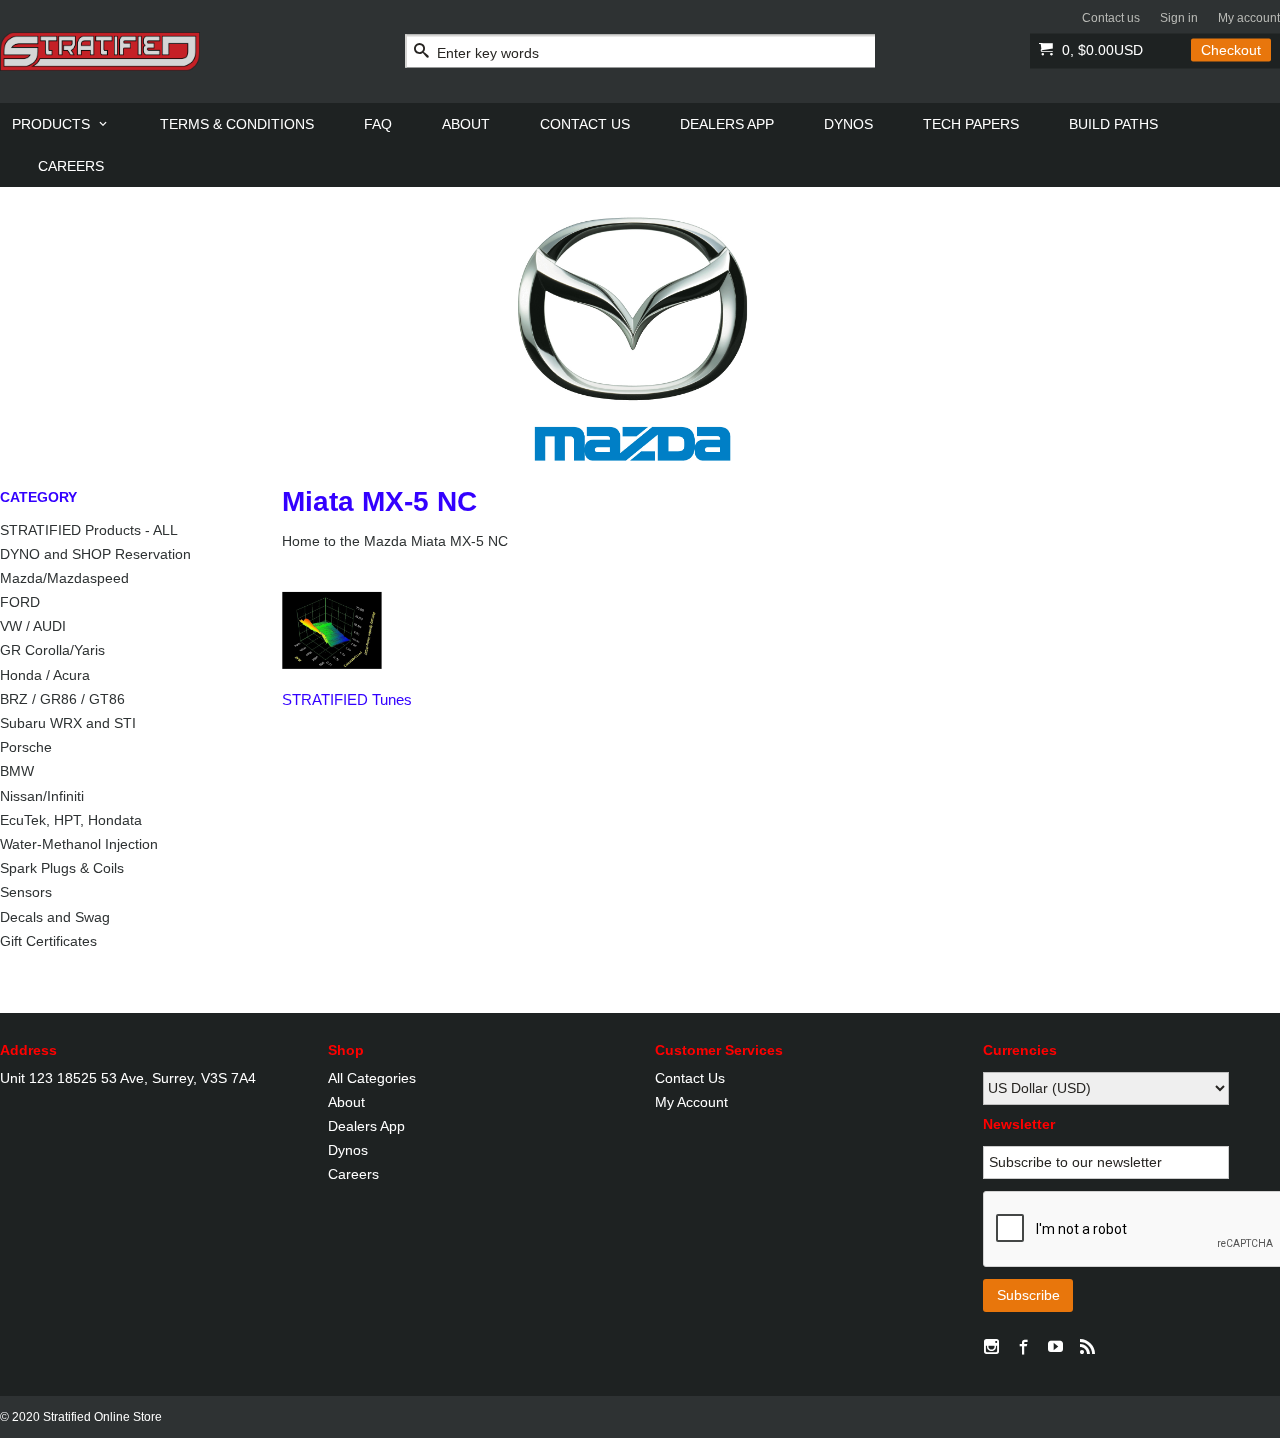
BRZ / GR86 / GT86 (62, 699)
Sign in (1179, 18)
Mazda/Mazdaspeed (64, 578)
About (346, 1102)
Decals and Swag (55, 917)
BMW (17, 771)
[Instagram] (992, 1348)
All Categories (372, 1078)
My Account (691, 1102)
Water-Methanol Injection (79, 844)
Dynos (348, 1150)
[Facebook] (1024, 1348)
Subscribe (1028, 1295)
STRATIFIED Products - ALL (89, 530)
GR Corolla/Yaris (52, 650)
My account (1249, 18)
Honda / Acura (45, 675)
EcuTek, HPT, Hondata (71, 820)
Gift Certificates (48, 941)
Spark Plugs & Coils (62, 868)
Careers (353, 1174)
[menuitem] (61, 124)
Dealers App (366, 1126)
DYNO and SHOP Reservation (95, 554)
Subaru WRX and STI (68, 723)
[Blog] (1088, 1348)
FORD (20, 602)
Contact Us (690, 1078)
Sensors (26, 892)
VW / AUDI (33, 626)
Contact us (1111, 18)
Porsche (26, 747)
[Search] (421, 51)
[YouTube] (1056, 1348)
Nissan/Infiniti (42, 796)
